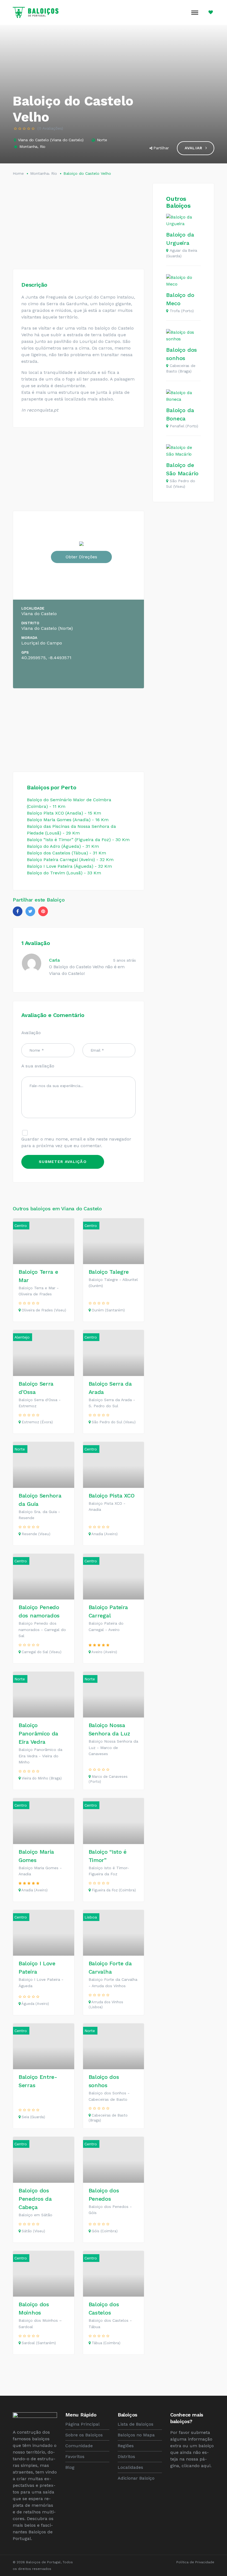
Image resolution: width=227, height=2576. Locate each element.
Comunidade (79, 2446)
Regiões (126, 2446)
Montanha (28, 147)
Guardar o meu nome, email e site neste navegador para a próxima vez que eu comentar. (76, 1142)
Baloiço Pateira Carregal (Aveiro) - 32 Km (70, 860)
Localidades (130, 2467)
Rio (43, 147)
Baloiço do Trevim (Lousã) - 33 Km (64, 873)
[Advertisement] (78, 222)
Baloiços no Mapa (136, 2435)
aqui (206, 2466)
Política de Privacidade (195, 2562)
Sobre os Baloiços (84, 2435)
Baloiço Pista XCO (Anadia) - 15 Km (64, 813)
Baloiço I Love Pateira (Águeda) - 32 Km (69, 866)
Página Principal (82, 2424)
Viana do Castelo (33, 140)
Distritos (126, 2456)
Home (18, 173)
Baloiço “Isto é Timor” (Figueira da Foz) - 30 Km (78, 840)
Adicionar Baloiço (136, 2478)
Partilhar (161, 148)
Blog (70, 2467)
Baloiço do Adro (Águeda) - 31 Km (63, 846)
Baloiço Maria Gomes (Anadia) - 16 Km (68, 820)
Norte (102, 140)
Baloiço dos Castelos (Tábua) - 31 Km (66, 853)
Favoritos (75, 2456)
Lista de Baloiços (136, 2424)
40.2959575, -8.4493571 (46, 658)
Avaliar (194, 148)
